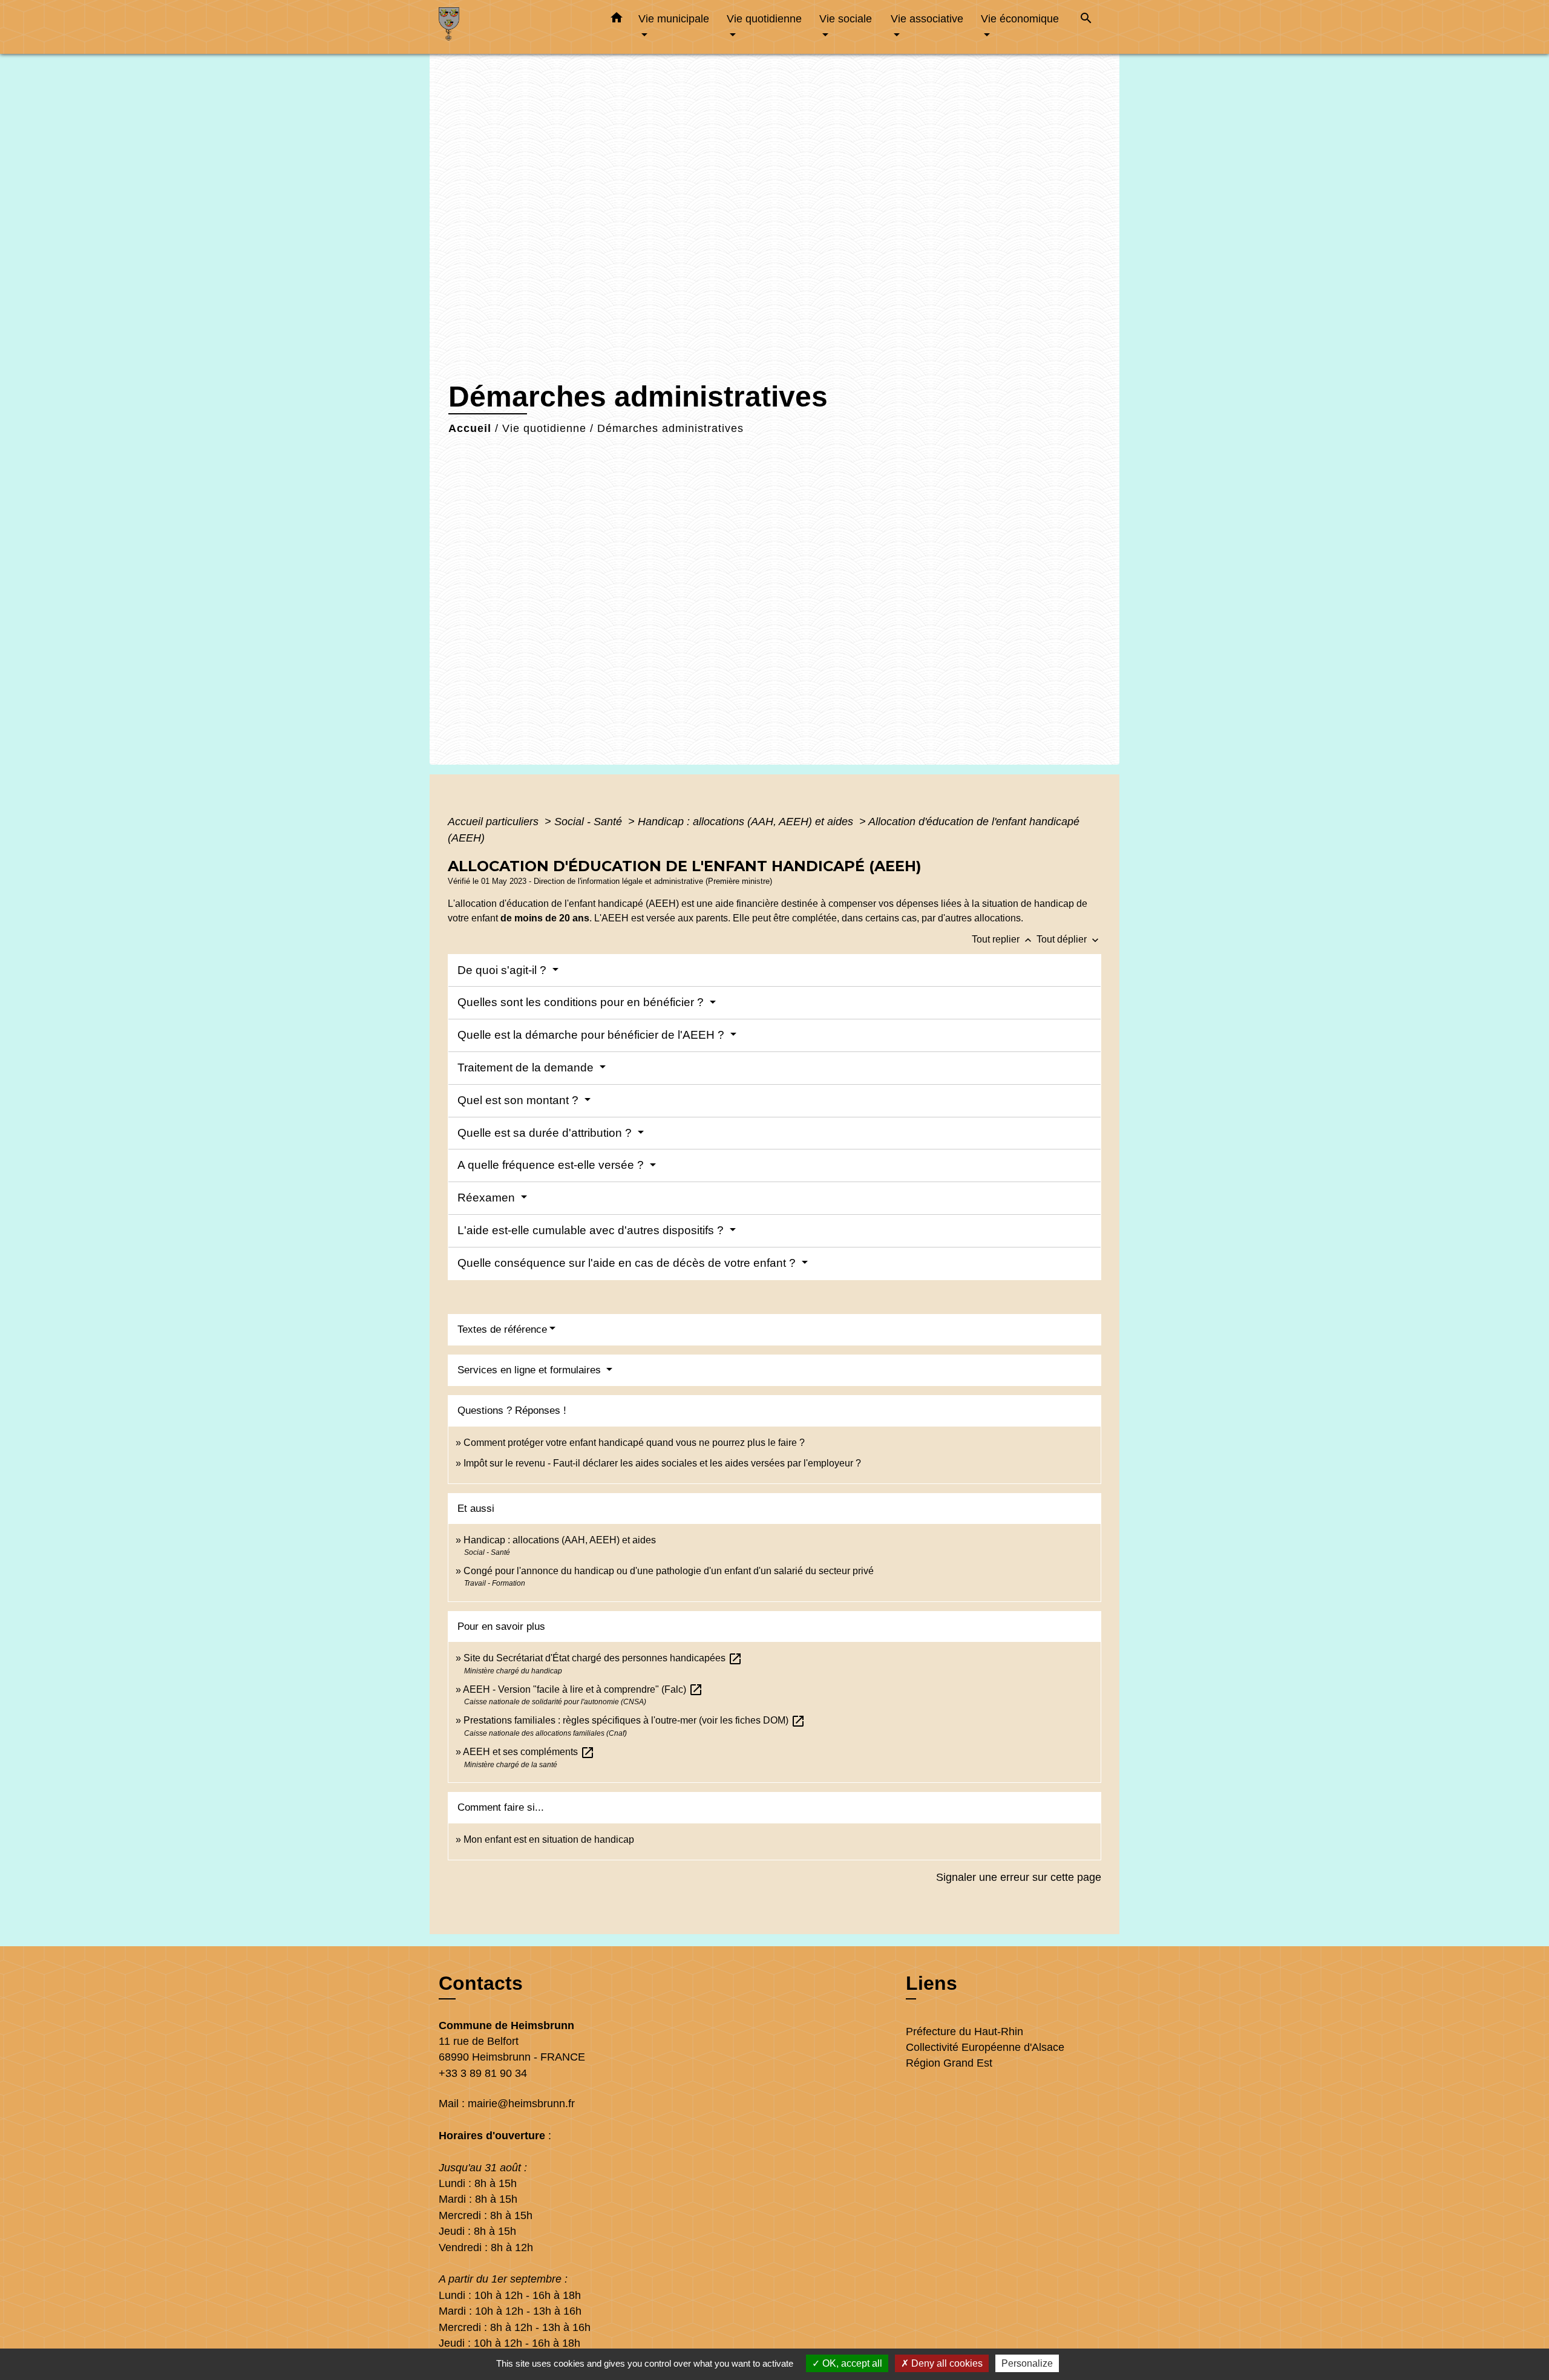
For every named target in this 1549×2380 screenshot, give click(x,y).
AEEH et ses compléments (529, 1752)
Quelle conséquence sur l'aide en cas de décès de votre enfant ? (628, 1263)
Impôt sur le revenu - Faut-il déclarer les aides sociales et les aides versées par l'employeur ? (662, 1463)
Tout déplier (1069, 939)
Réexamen (488, 1198)
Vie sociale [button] (846, 18)
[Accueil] (514, 27)
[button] (617, 20)
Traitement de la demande (527, 1067)
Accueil (470, 428)
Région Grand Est (949, 2063)
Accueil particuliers (495, 822)
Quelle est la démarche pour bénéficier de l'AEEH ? (592, 1035)
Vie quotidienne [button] (764, 18)
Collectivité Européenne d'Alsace (985, 2047)
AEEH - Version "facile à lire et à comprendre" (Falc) (583, 1689)
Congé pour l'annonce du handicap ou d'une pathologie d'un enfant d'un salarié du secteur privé (669, 1571)
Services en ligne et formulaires (531, 1370)
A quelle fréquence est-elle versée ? (552, 1165)
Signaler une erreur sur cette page (1019, 1877)
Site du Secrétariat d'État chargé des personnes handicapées (603, 1658)
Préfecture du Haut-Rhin (964, 2032)
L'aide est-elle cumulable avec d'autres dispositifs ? (592, 1230)
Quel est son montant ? (519, 1100)
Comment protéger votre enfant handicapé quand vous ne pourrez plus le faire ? (634, 1443)
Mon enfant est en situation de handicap (549, 1839)
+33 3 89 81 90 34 (483, 2073)
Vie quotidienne (544, 428)
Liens (932, 1983)
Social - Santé (590, 822)
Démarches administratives (670, 428)
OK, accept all (851, 2363)
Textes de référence (502, 1329)
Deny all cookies (946, 2363)
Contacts (481, 1983)
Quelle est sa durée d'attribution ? (546, 1133)
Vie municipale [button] (674, 18)
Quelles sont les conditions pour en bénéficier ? (582, 1002)
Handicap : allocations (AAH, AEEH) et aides (747, 822)
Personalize (1027, 2363)
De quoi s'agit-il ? (503, 970)
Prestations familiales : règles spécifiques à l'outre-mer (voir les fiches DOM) (634, 1720)
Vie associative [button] (927, 18)
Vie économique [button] (1020, 18)
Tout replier (1003, 939)
